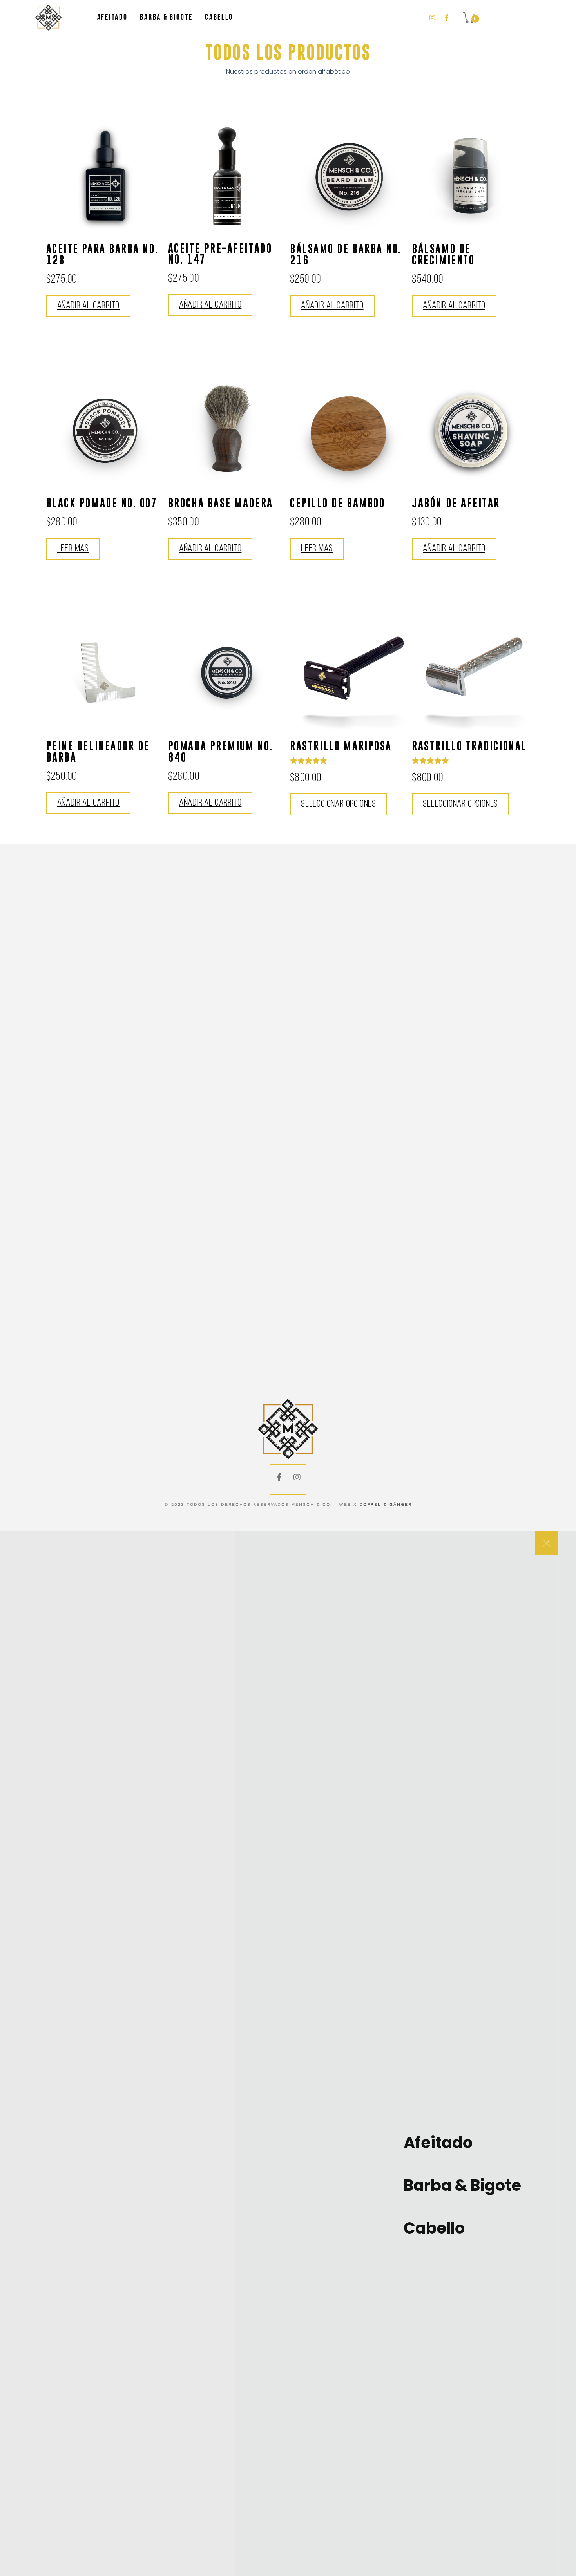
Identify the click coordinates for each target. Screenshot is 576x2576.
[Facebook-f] (279, 1477)
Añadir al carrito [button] (89, 306)
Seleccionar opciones (339, 804)
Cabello (219, 18)
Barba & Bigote (166, 18)
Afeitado (112, 18)
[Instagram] (297, 1477)
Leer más (73, 549)
